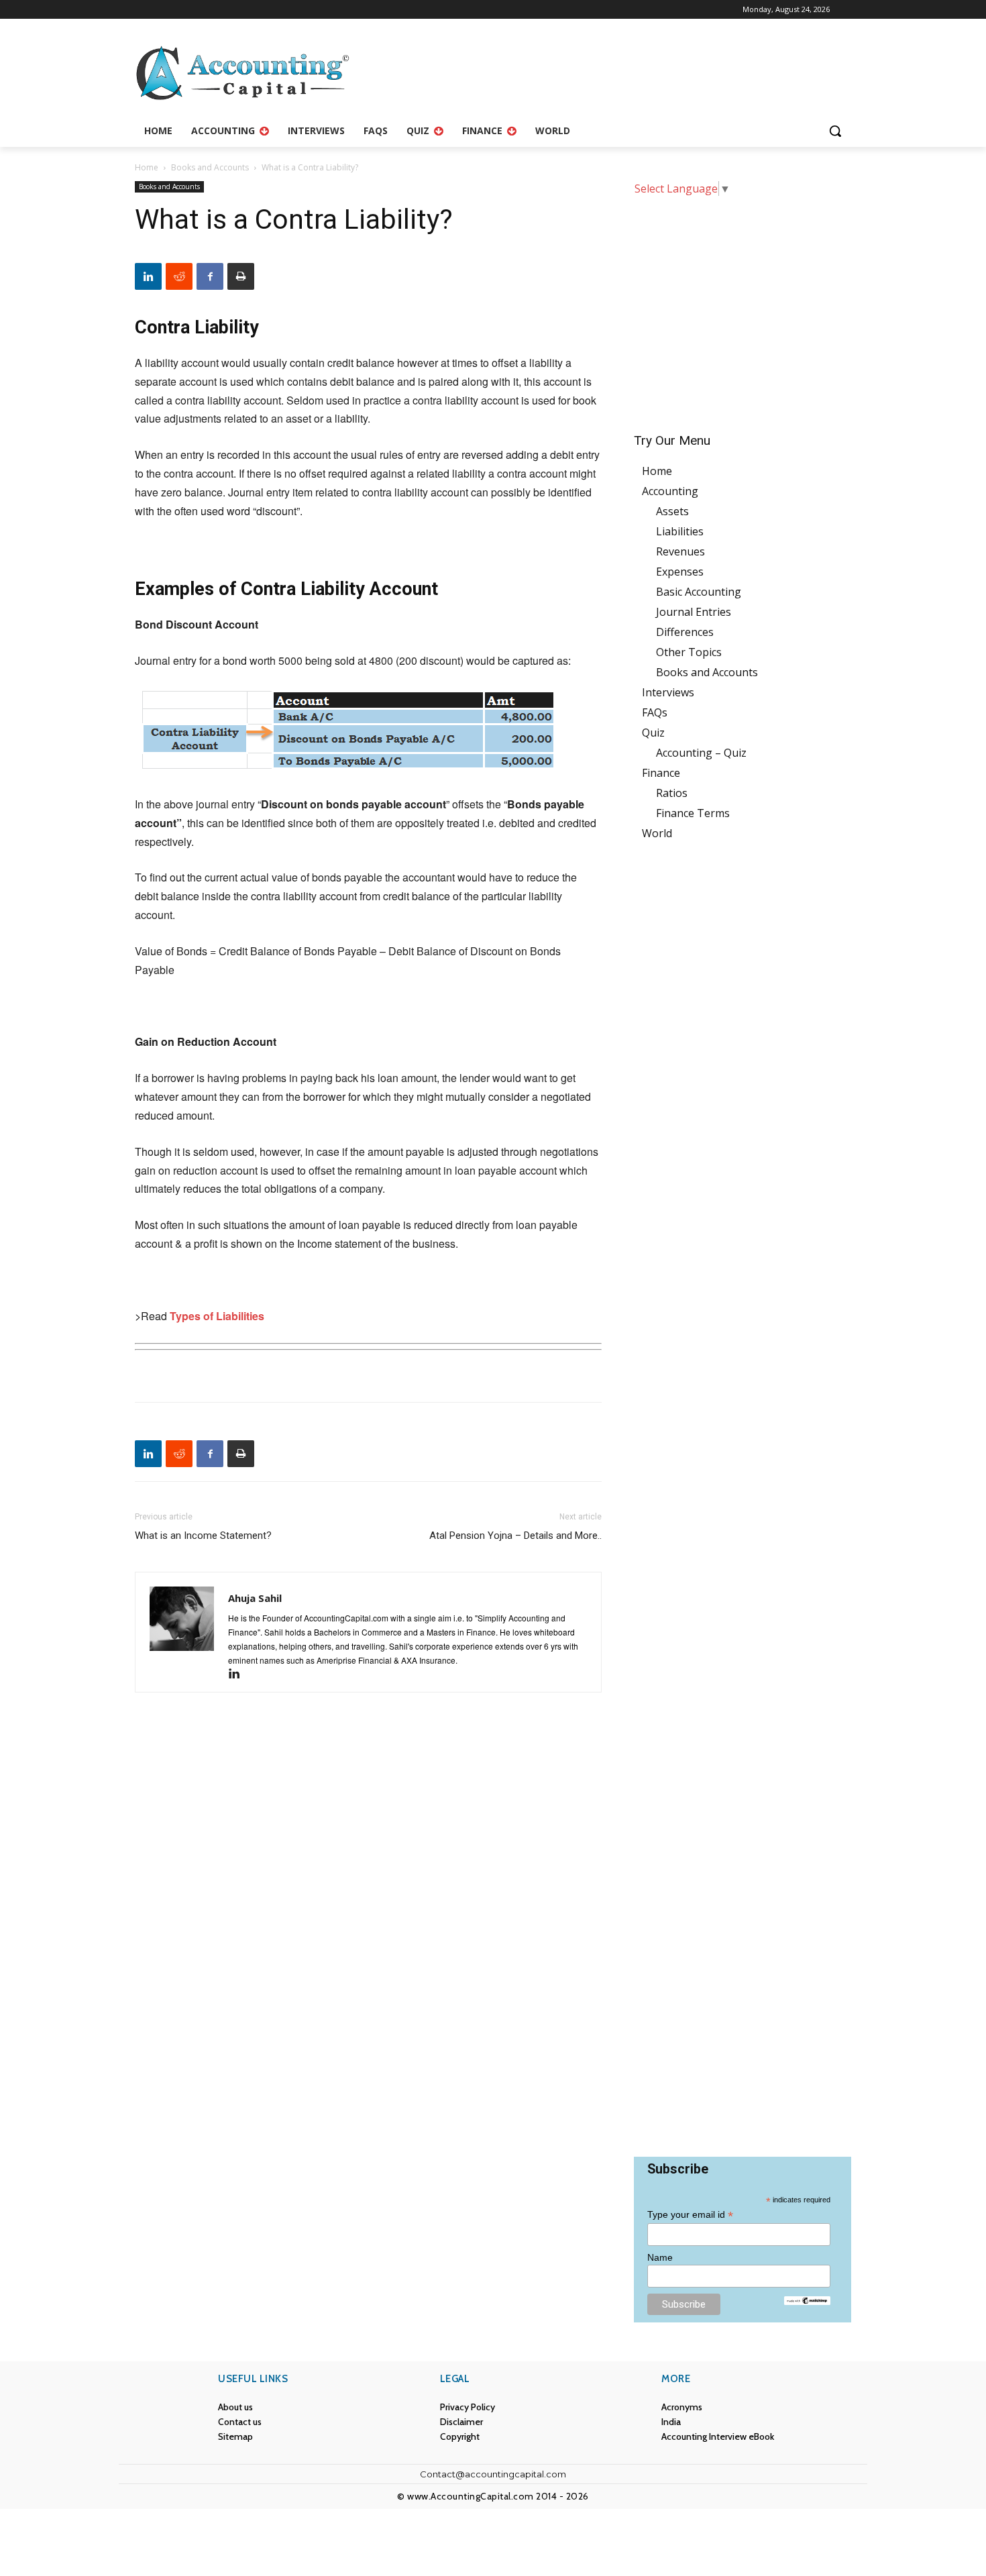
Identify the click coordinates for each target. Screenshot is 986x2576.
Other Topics (689, 652)
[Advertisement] (743, 305)
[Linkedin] (148, 276)
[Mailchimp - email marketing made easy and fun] (807, 2301)
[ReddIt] (179, 276)
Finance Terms (693, 813)
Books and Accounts (210, 167)
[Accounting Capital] (242, 73)
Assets (672, 511)
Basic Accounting (699, 592)
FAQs (655, 712)
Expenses (680, 572)
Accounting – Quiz (701, 753)
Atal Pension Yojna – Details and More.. (515, 1536)
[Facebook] (210, 276)
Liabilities (680, 531)
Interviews (668, 692)
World (657, 833)
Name (660, 2257)
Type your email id (690, 2215)
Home (147, 167)
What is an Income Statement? (203, 1536)
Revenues (680, 551)
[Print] (241, 276)
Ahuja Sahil (255, 1598)
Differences (685, 632)
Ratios (672, 793)
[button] (835, 131)
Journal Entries (694, 612)
